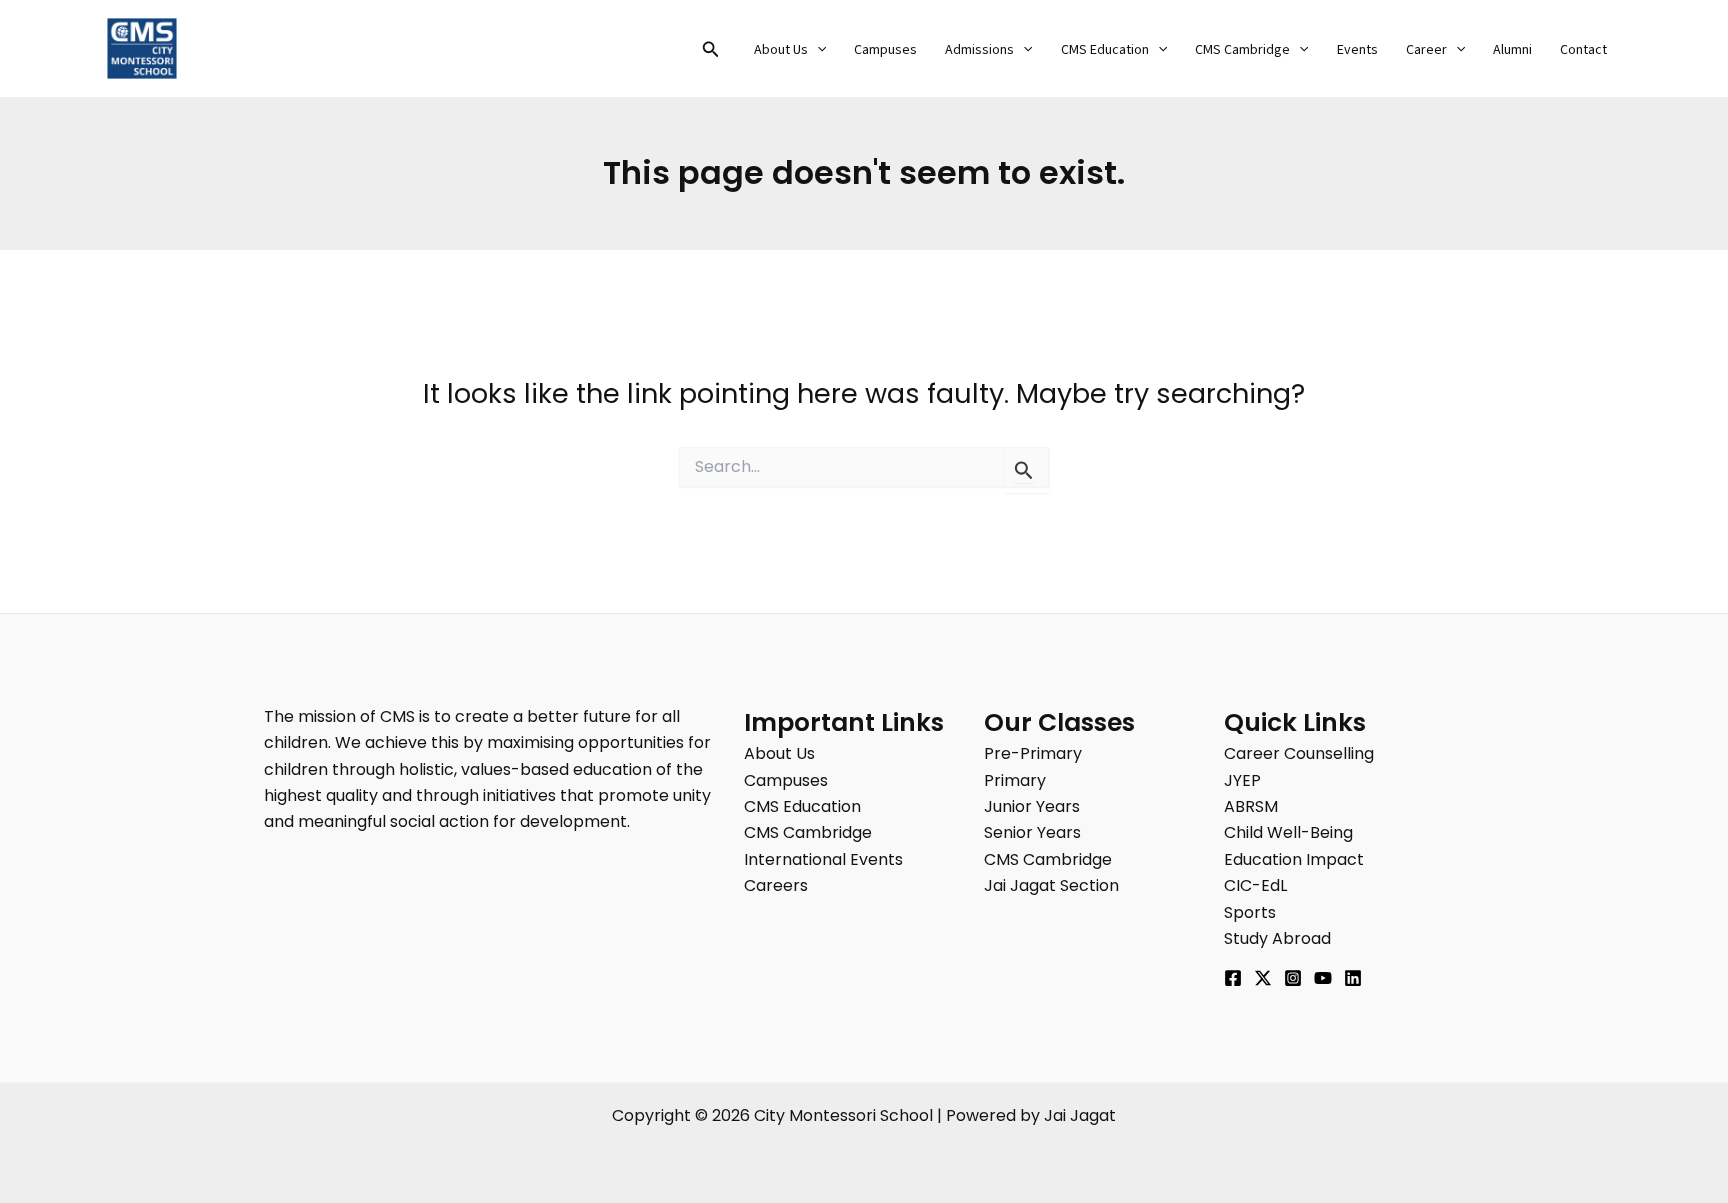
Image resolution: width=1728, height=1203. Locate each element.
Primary (1015, 780)
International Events (823, 859)
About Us (781, 50)
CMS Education (1105, 50)
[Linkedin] (1353, 978)
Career (1426, 50)
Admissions (979, 50)
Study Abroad (1277, 938)
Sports (1250, 912)
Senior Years (1032, 832)
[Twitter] (1263, 978)
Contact (1583, 50)
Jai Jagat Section (1051, 885)
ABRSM (1251, 806)
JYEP (1242, 780)
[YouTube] (1323, 978)
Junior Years (1032, 806)
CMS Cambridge (1242, 50)
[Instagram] (1293, 978)
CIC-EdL (1255, 885)
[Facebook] (1233, 978)
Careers (776, 885)
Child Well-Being (1288, 832)
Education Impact (1294, 859)
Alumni (1512, 50)
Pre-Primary (1033, 753)
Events (1357, 50)
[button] (711, 51)
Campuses (885, 50)
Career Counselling (1299, 753)
